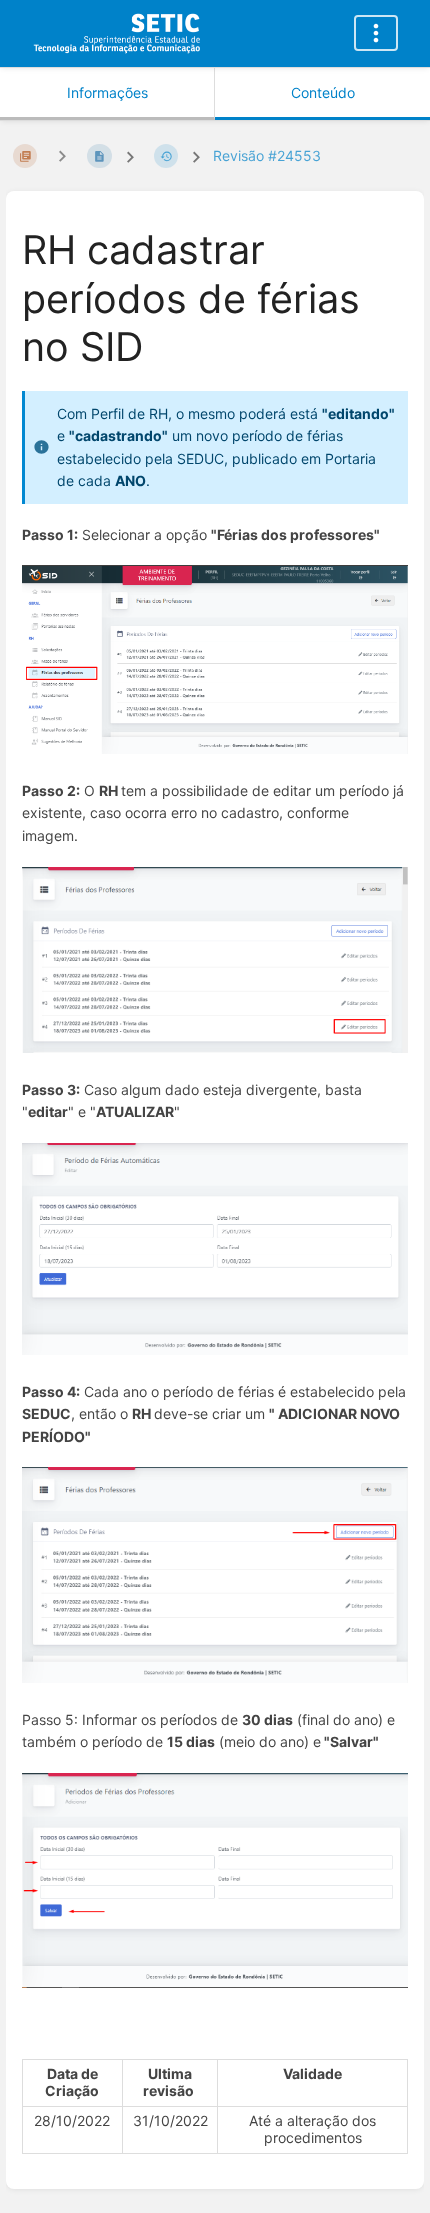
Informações (107, 92)
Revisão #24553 (267, 155)
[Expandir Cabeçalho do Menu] (376, 33)
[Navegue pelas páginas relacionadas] (62, 155)
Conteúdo (323, 92)
